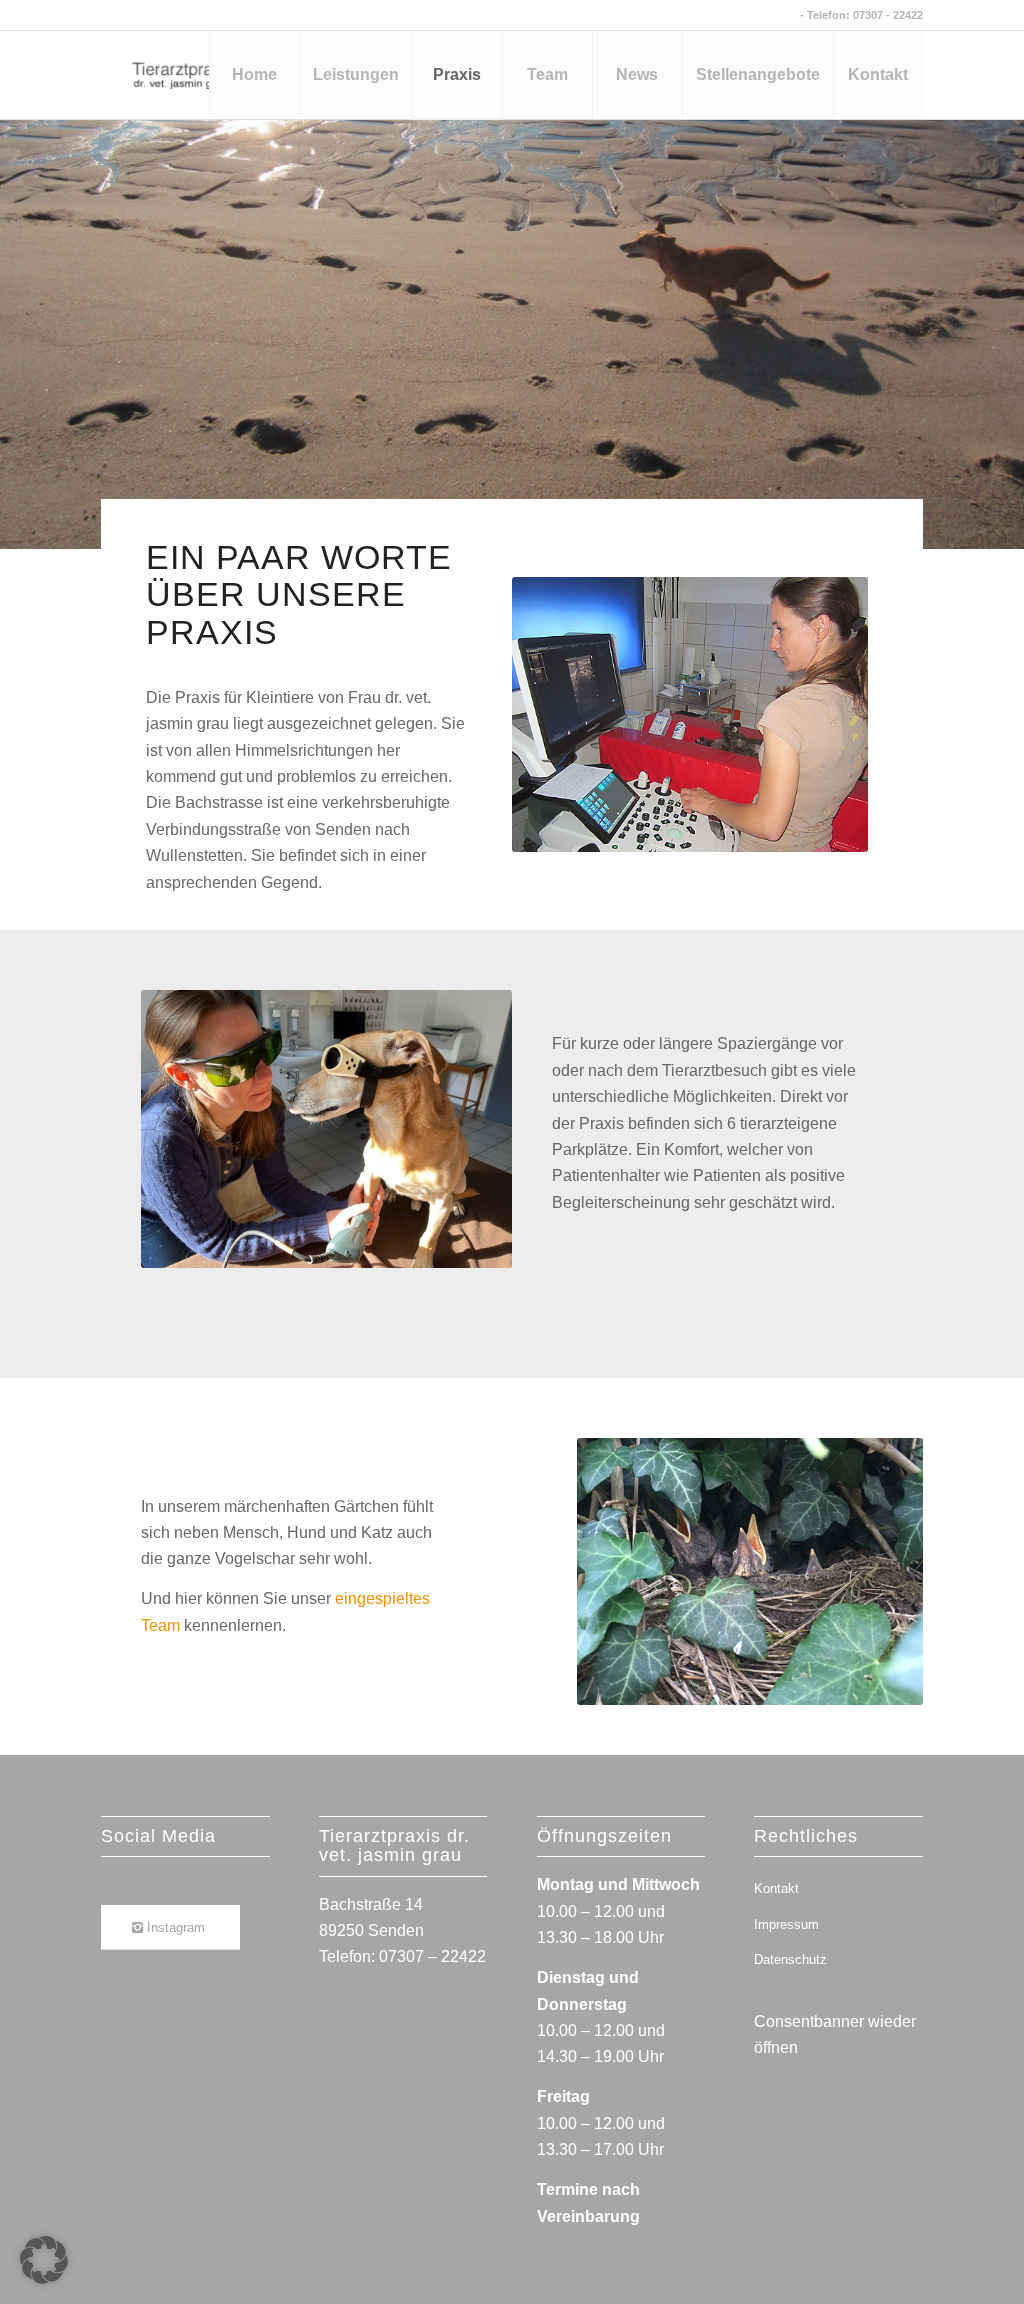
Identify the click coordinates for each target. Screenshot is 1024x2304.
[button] (44, 2260)
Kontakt (776, 1888)
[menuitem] (254, 75)
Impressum (786, 1924)
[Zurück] (17, 314)
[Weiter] (1006, 314)
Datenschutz (790, 1959)
